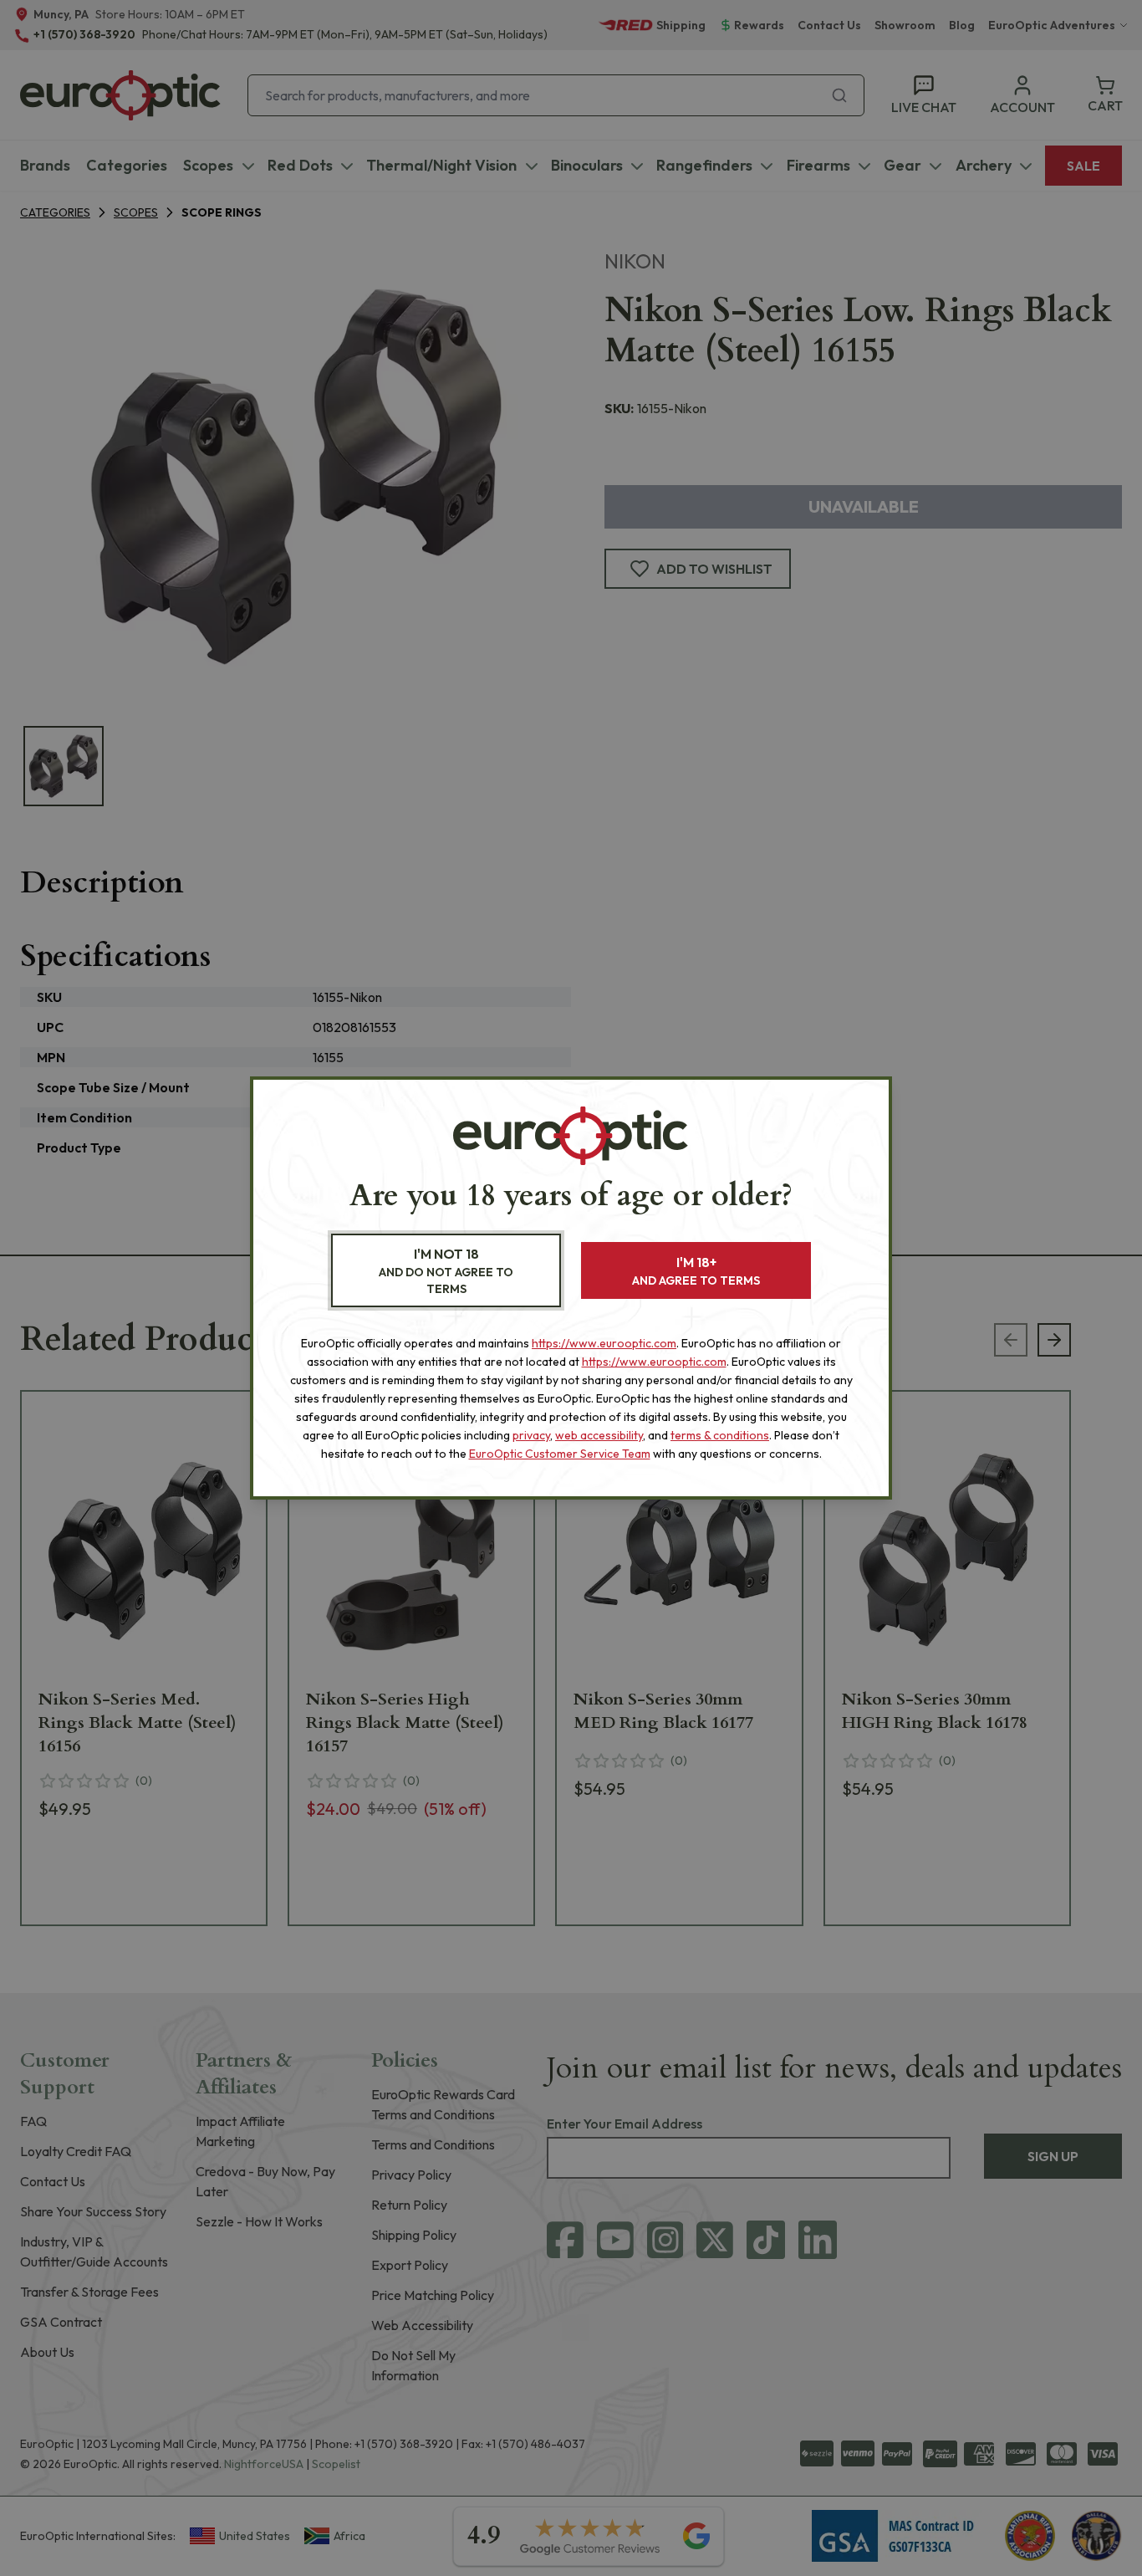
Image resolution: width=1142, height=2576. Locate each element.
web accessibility (599, 1435)
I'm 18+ (696, 1271)
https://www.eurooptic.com (604, 1343)
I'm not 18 (446, 1271)
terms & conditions (720, 1435)
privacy (531, 1435)
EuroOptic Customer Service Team (560, 1454)
